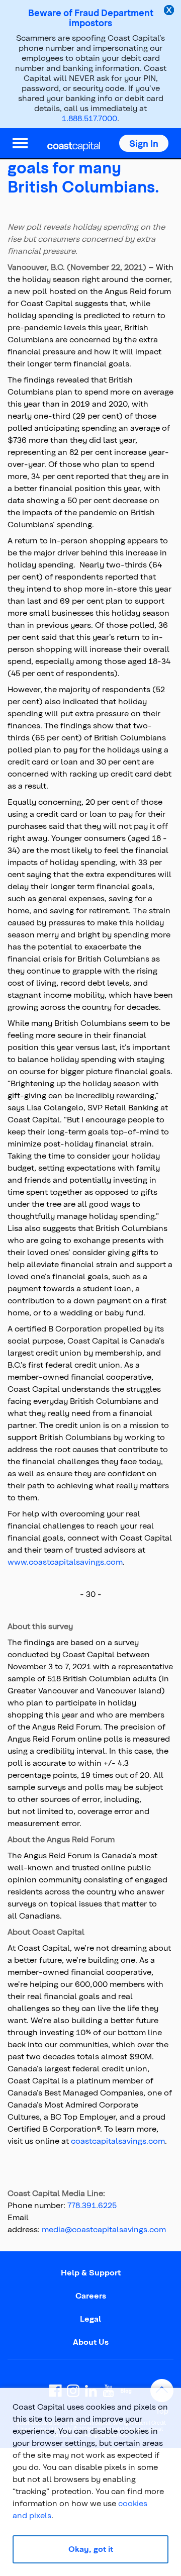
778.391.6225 (92, 2205)
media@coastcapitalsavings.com (104, 2229)
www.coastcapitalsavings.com (65, 1561)
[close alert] (170, 11)
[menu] (20, 143)
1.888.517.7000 (89, 118)
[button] (144, 143)
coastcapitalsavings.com (118, 2140)
